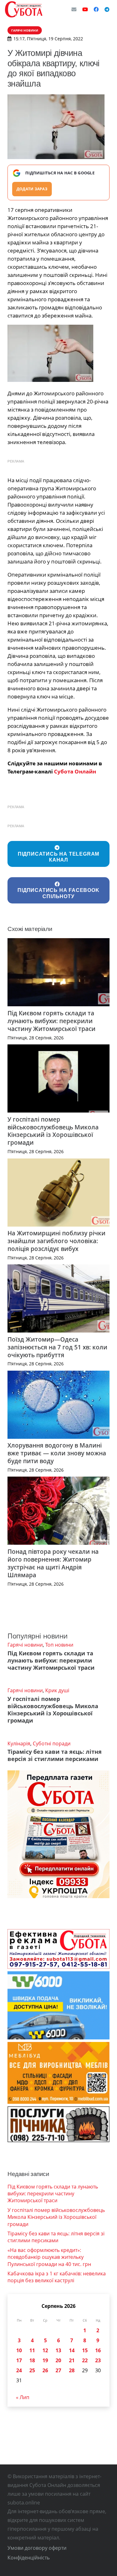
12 (45, 2350)
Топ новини (59, 1645)
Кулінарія (19, 1743)
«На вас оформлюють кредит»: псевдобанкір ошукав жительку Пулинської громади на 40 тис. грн (49, 2257)
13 (58, 2350)
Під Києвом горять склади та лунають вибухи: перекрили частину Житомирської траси (51, 1021)
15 (85, 2350)
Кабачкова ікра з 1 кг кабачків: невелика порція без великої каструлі (57, 2277)
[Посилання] (24, 9)
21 (72, 2360)
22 (85, 2360)
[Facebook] (96, 9)
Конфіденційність (29, 2558)
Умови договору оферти (37, 2548)
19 (45, 2360)
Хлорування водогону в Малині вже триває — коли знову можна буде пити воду (57, 1453)
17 (19, 2360)
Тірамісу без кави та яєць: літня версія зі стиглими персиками (55, 1755)
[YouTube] (85, 9)
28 (72, 2370)
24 (19, 2370)
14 (72, 2350)
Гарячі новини (25, 1645)
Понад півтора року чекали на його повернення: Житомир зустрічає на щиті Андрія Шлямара (53, 1563)
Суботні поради (52, 1743)
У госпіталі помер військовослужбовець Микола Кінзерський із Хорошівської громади (53, 1131)
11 (32, 2350)
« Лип (23, 2397)
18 (32, 2360)
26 (45, 2370)
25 (32, 2370)
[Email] (74, 9)
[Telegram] (107, 9)
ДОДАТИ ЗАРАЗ (32, 189)
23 (98, 2360)
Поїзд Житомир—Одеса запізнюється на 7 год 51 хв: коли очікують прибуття (57, 1347)
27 (58, 2370)
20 (58, 2360)
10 (19, 2350)
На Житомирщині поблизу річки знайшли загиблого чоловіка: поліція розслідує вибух (56, 1241)
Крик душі (57, 1690)
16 (98, 2350)
